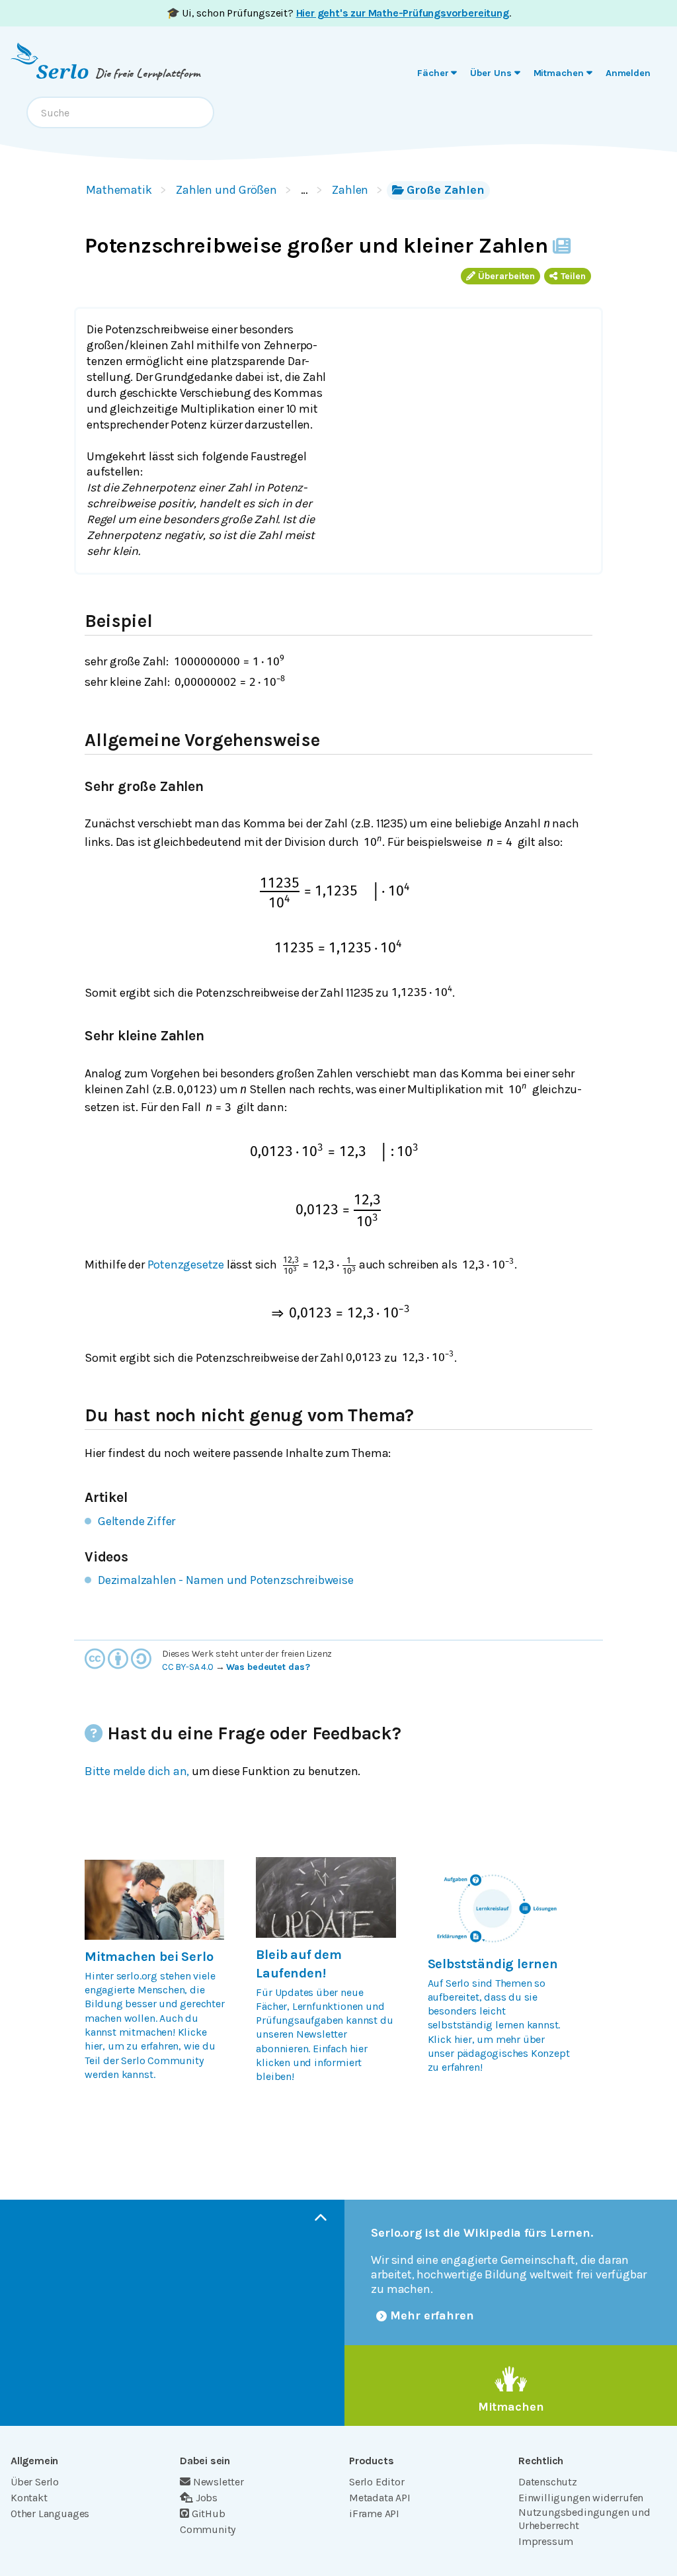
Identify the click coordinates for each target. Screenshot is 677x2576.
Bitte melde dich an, (137, 1771)
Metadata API (380, 2498)
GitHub (209, 2514)
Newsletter (219, 2482)
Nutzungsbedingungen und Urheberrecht (584, 2519)
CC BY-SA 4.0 (188, 1667)
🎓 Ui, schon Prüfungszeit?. (339, 13)
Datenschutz (548, 2482)
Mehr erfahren (432, 2315)
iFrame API (374, 2514)
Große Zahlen (446, 190)
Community (208, 2529)
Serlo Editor (377, 2482)
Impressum (546, 2541)
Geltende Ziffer (137, 1521)
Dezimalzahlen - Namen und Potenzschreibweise (226, 1580)
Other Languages (50, 2514)
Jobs (207, 2498)
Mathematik (119, 190)
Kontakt (29, 2498)
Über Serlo (35, 2482)
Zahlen (350, 190)
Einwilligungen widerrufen (581, 2498)
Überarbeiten (506, 276)
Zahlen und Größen (226, 190)
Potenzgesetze (186, 1265)
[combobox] (120, 112)
